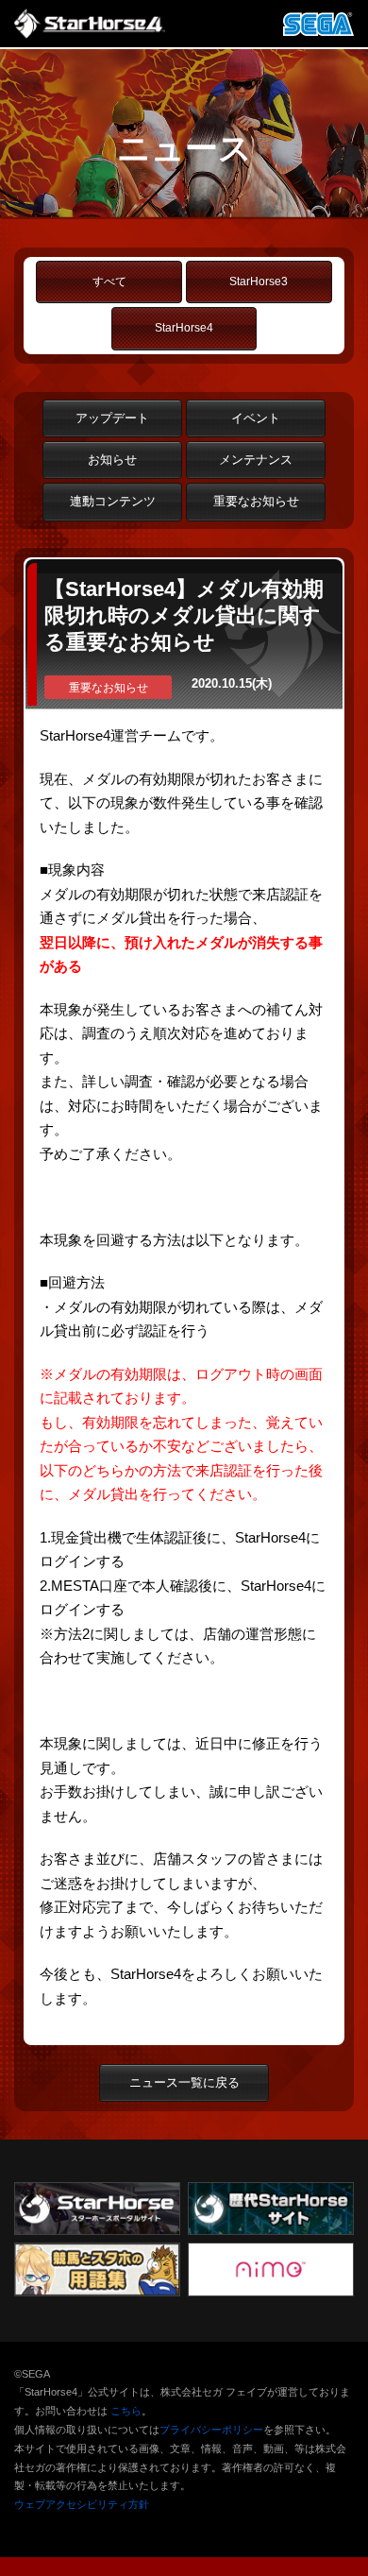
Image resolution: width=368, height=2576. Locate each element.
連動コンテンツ (113, 501)
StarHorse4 (184, 328)
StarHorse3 (259, 281)
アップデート (112, 418)
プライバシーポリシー (211, 2430)
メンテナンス (256, 460)
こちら (126, 2411)
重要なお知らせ (256, 501)
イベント (256, 418)
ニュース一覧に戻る (184, 2082)
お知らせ (112, 460)
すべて (109, 281)
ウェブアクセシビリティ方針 (82, 2504)
